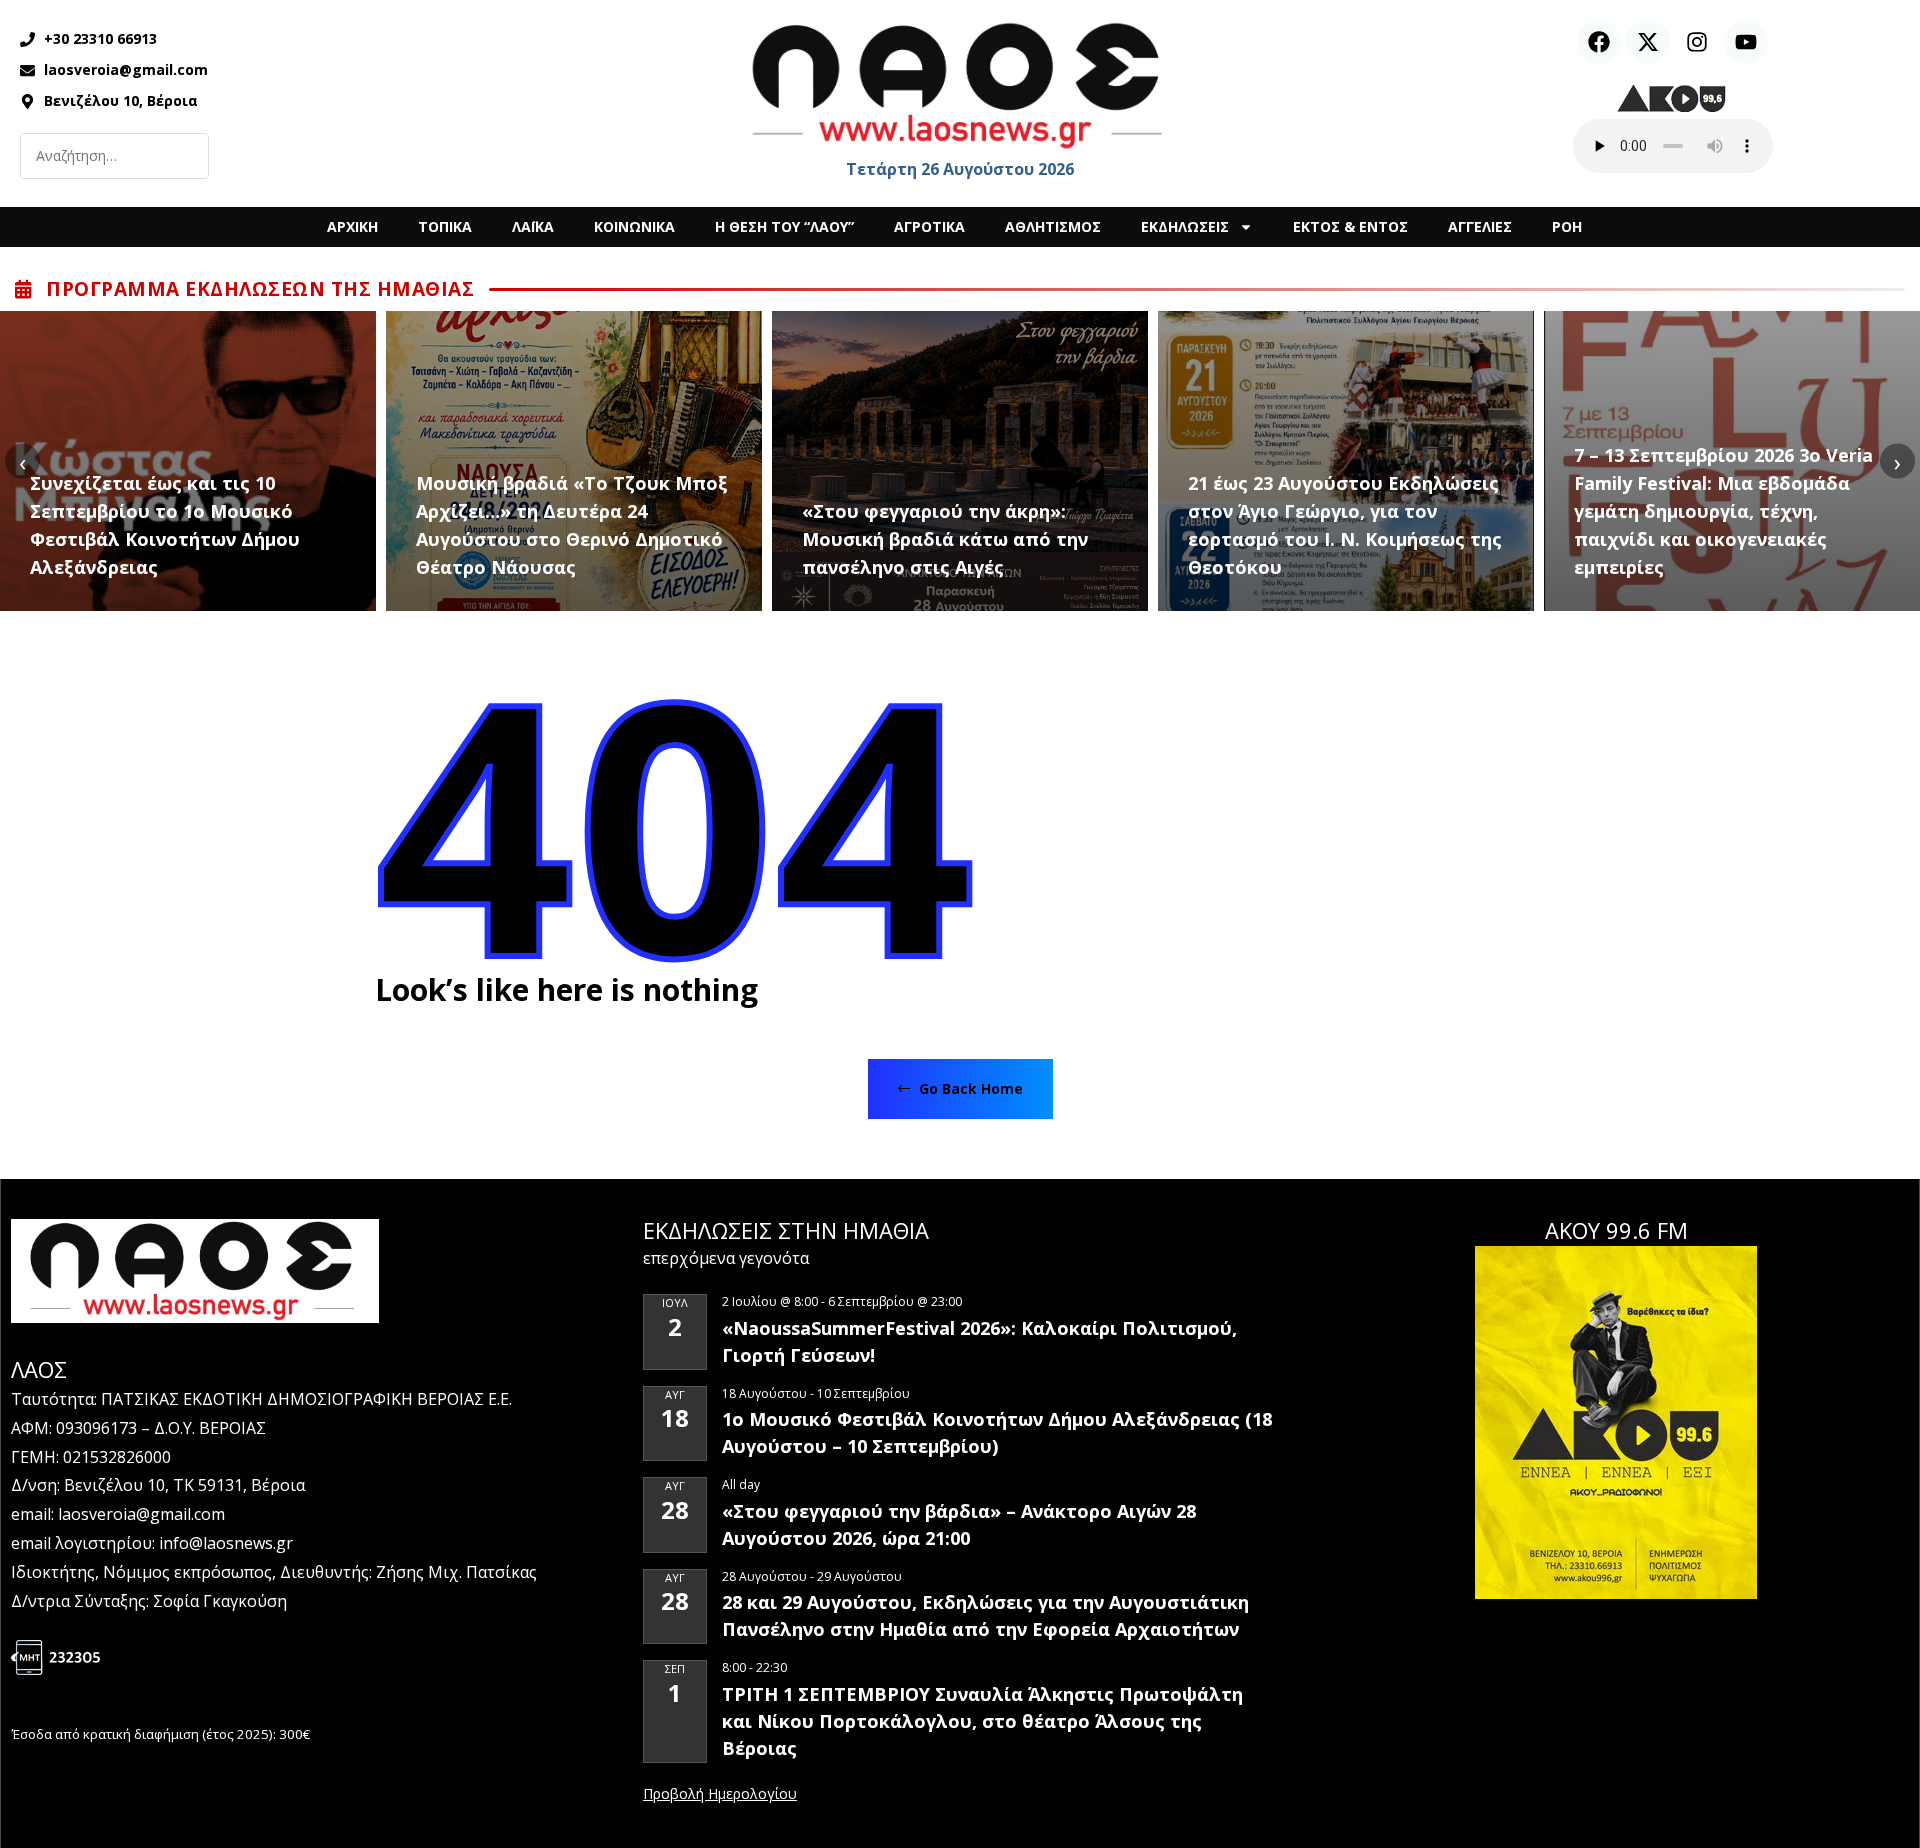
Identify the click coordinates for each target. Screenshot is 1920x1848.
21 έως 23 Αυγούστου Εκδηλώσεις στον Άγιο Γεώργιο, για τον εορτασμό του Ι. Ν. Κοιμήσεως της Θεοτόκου (1345, 525)
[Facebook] (1599, 42)
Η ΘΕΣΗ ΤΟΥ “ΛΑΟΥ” (784, 226)
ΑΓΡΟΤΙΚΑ (929, 226)
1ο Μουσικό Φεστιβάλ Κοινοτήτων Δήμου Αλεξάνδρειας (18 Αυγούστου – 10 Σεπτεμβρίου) (997, 1432)
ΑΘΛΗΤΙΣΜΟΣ (1053, 226)
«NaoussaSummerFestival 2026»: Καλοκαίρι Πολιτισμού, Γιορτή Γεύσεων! (979, 1341)
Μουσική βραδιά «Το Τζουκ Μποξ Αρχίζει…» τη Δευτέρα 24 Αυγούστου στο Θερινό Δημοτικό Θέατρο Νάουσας (572, 525)
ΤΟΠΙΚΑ (445, 226)
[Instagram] (1697, 42)
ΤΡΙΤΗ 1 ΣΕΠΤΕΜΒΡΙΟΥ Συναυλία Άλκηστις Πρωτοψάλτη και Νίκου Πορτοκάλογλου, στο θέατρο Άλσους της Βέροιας (982, 1721)
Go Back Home (969, 1088)
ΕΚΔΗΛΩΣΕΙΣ (1185, 226)
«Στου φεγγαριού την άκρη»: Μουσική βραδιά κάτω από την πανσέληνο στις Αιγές (945, 539)
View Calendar (720, 1795)
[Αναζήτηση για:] (114, 156)
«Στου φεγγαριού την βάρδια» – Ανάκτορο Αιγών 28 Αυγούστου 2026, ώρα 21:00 (959, 1524)
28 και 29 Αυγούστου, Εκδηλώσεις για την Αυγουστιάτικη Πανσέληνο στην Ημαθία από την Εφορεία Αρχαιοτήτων (985, 1615)
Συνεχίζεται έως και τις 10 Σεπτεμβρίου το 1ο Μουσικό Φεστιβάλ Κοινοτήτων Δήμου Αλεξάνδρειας (165, 525)
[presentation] (22, 461)
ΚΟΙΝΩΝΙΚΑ (634, 226)
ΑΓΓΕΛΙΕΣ (1480, 226)
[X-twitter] (1648, 42)
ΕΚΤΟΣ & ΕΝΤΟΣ (1350, 226)
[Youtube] (1746, 42)
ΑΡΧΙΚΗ (352, 226)
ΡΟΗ (1567, 226)
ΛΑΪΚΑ (533, 226)
